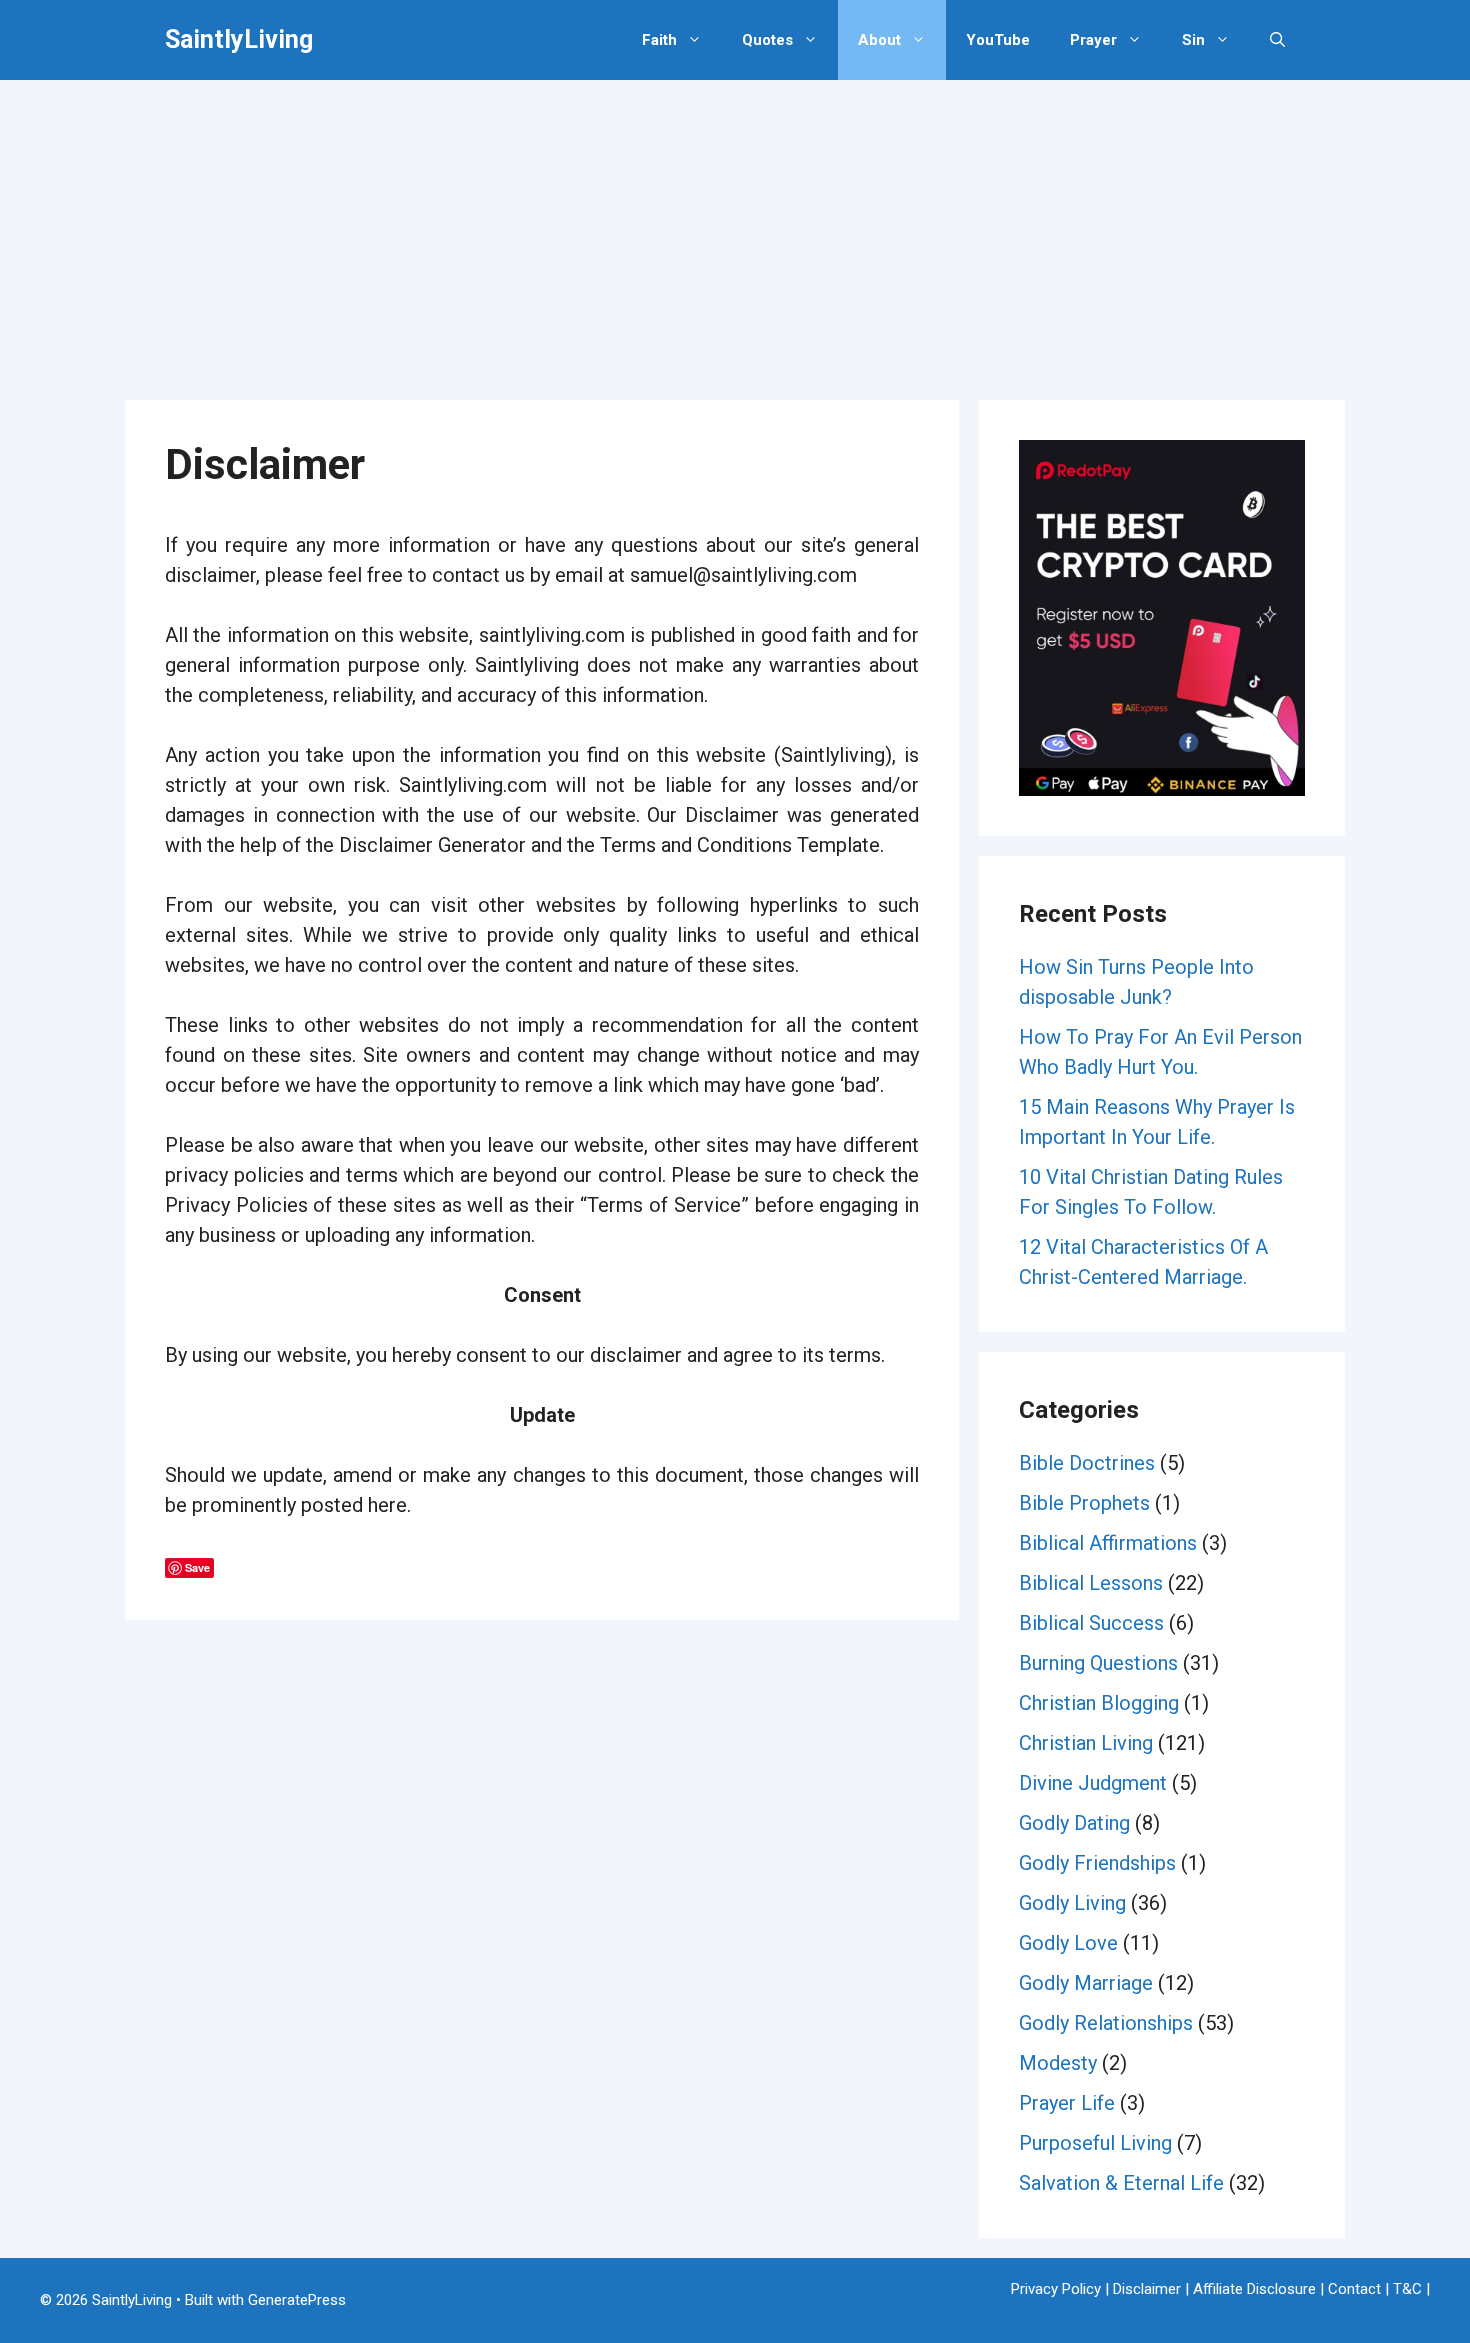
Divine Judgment (1093, 1783)
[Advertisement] (735, 230)
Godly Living (1072, 1903)
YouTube (998, 40)
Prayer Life (1067, 2103)
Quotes (767, 40)
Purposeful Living (1095, 2143)
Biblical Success (1091, 1623)
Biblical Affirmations (1108, 1543)
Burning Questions (1098, 1663)
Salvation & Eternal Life (1121, 2183)
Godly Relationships (1106, 2023)
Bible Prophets (1084, 1503)
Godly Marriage (1086, 1983)
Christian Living (1086, 1743)
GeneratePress (297, 2300)
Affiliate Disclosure (1254, 2289)
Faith (659, 40)
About (879, 40)
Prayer (1093, 40)
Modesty (1058, 2063)
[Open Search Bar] (1277, 40)
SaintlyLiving (239, 39)
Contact (1354, 2289)
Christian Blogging (1099, 1703)
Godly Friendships (1097, 1863)
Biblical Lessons (1091, 1583)
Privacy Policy (1056, 2289)
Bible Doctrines (1087, 1463)
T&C (1407, 2289)
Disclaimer (1147, 2289)
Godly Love (1068, 1943)
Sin (1193, 40)
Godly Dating (1074, 1823)
